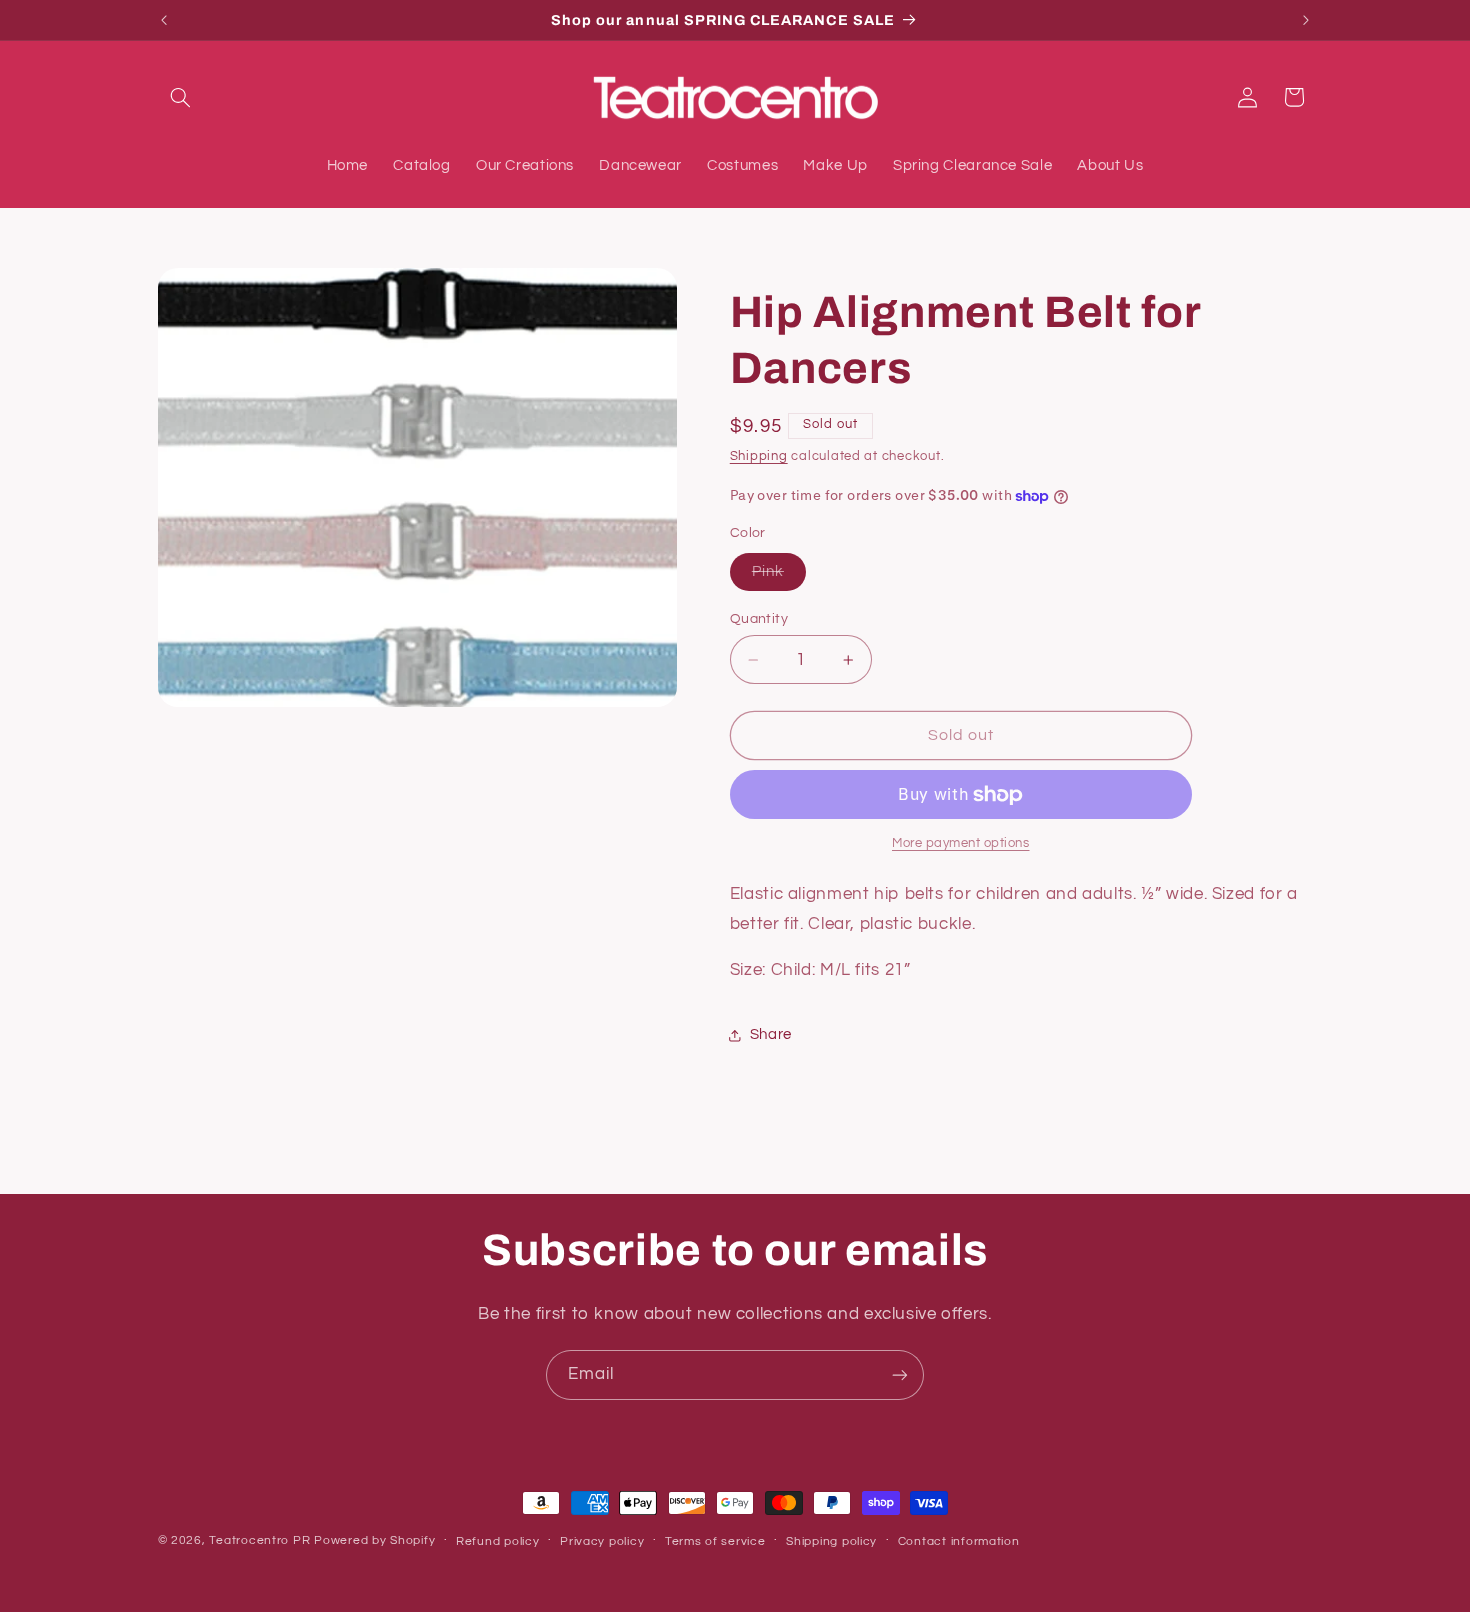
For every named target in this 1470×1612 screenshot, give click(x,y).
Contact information (959, 1541)
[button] (181, 97)
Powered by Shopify (374, 1540)
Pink (779, 577)
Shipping (759, 456)
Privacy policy (602, 1541)
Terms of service (715, 1541)
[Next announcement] (1306, 20)
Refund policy (498, 1541)
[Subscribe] (900, 1374)
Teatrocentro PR (259, 1540)
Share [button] (771, 1034)
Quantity (759, 619)
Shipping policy (831, 1541)
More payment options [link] (961, 844)
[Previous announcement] (164, 20)
